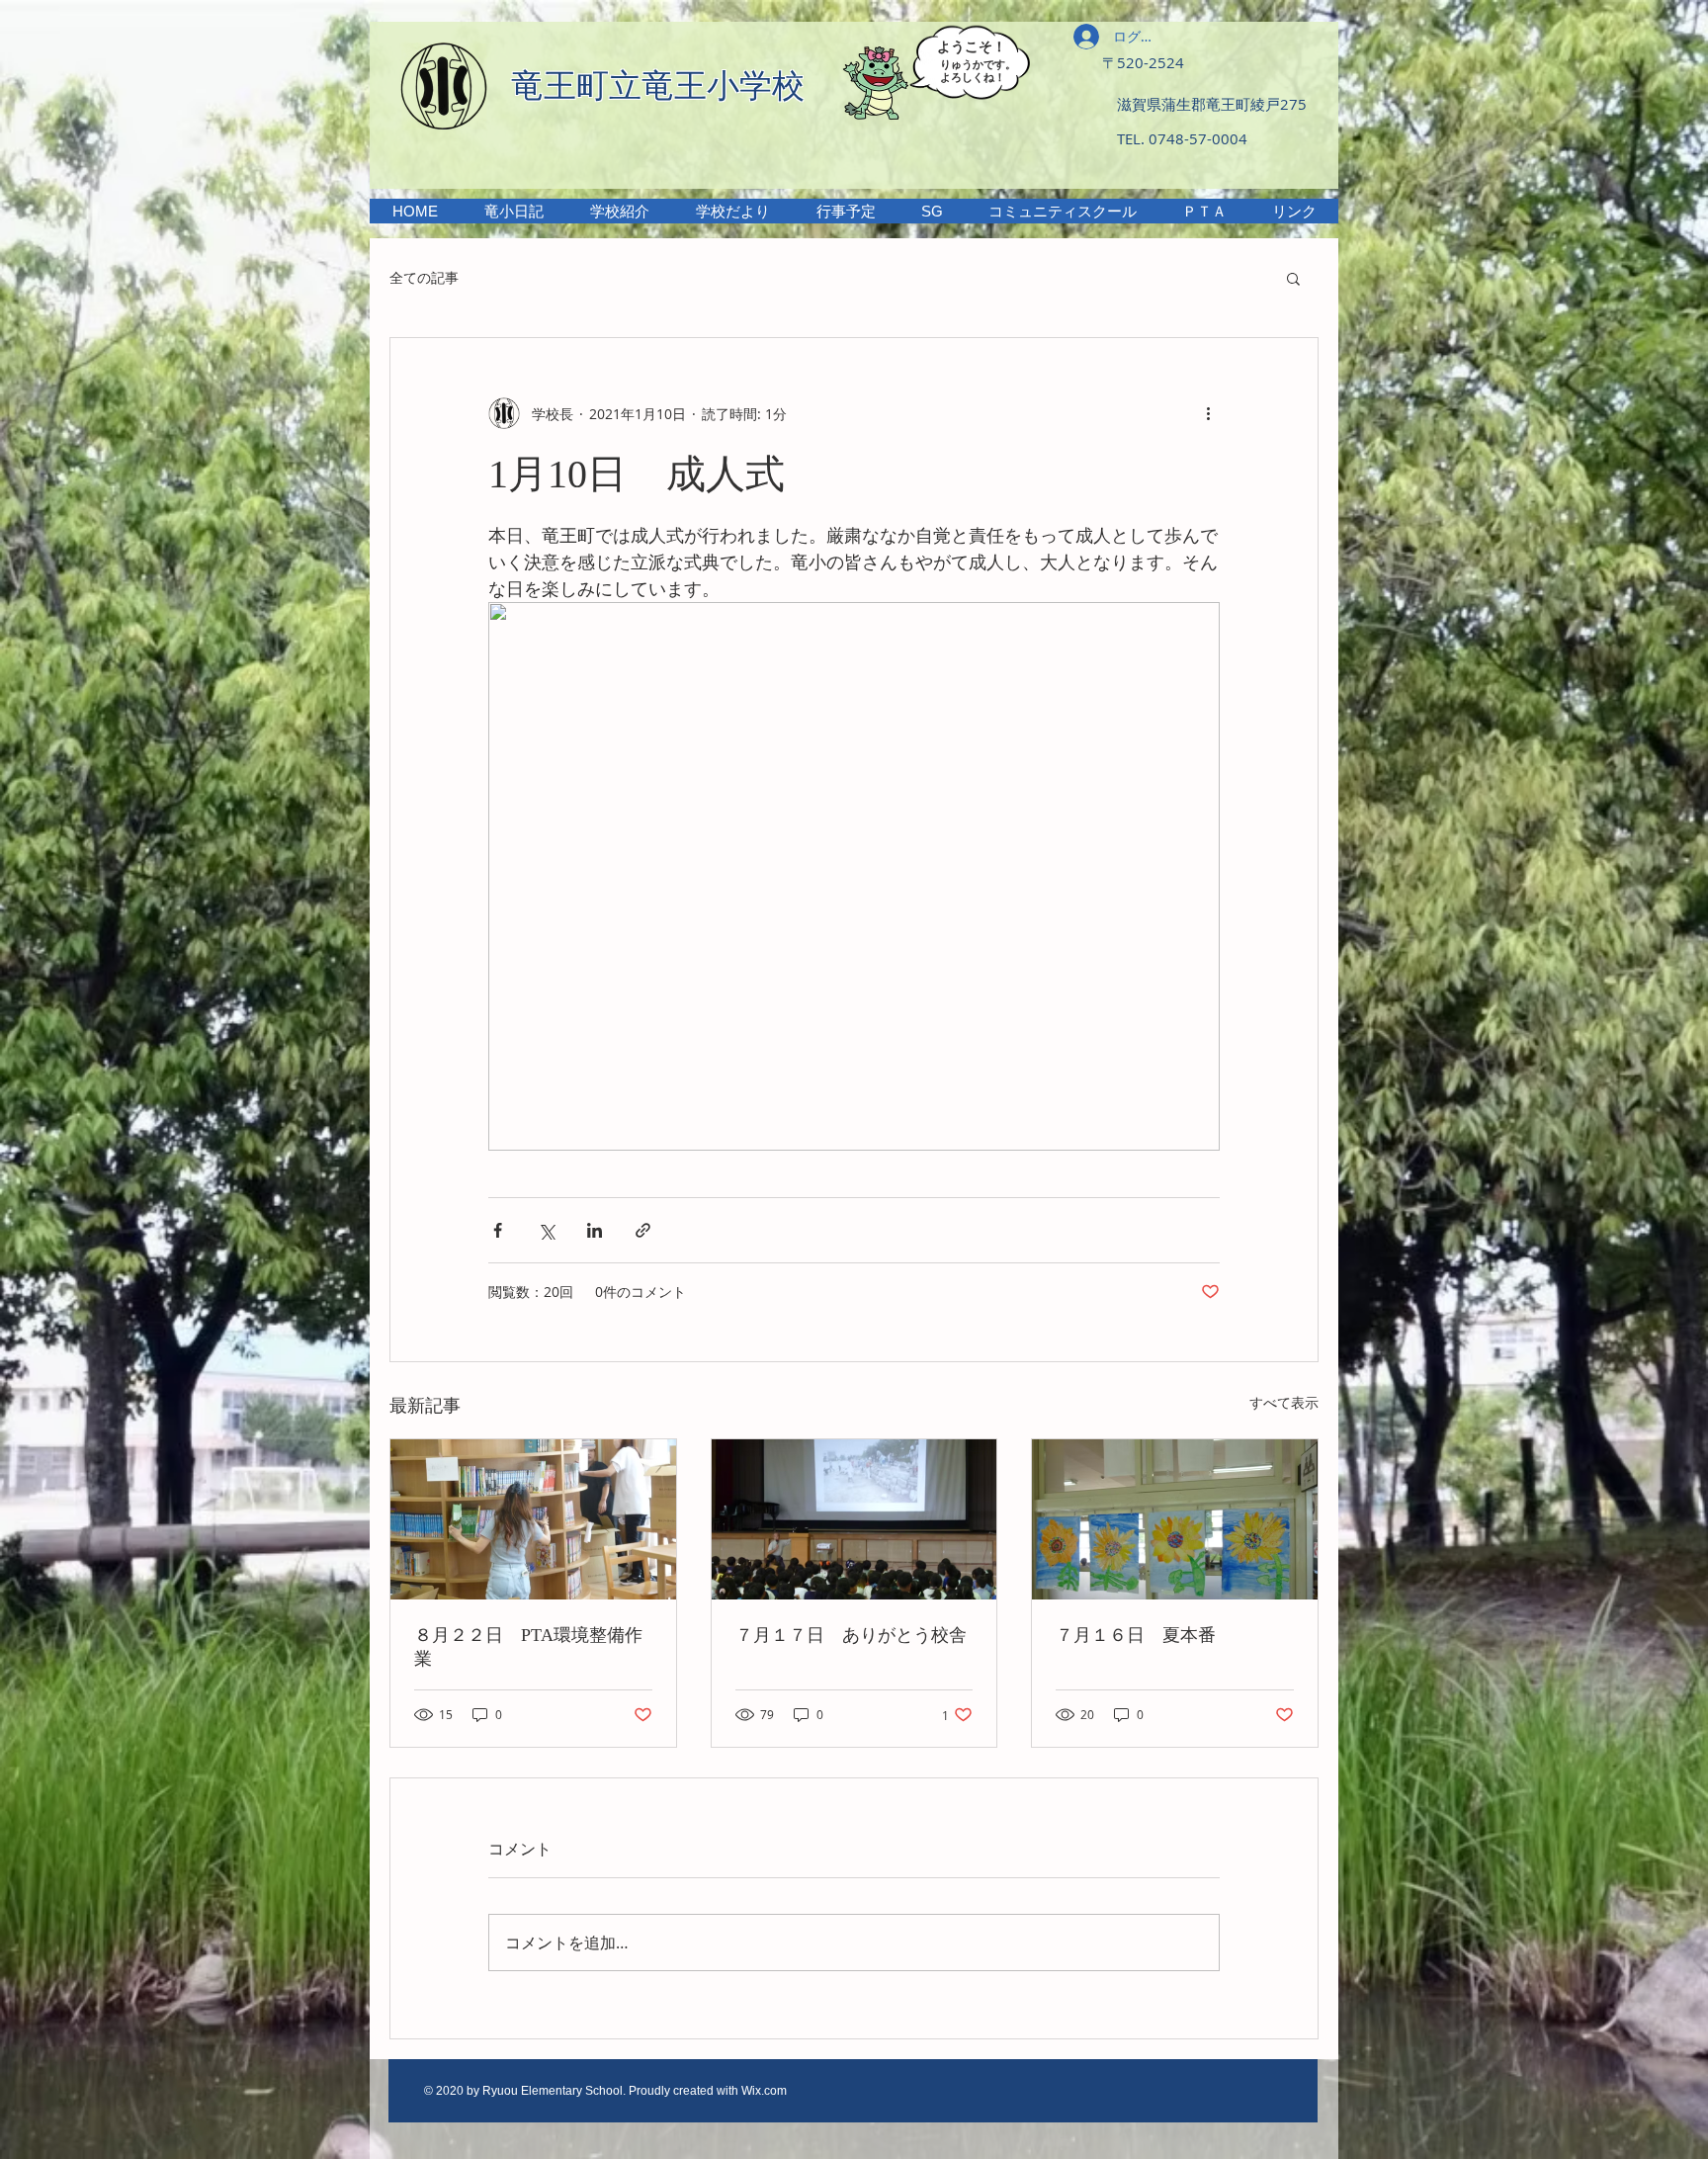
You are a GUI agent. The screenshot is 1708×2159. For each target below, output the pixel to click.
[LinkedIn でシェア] (595, 1230)
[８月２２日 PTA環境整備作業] (533, 1519)
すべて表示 (1284, 1402)
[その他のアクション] (1208, 413)
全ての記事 (424, 277)
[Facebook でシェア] (498, 1230)
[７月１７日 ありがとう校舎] (854, 1519)
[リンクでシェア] (643, 1230)
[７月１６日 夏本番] (1175, 1519)
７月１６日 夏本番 (1136, 1635)
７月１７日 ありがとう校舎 (851, 1635)
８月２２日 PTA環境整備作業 (528, 1647)
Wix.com (764, 2091)
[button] (619, 211)
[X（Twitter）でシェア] (546, 1230)
